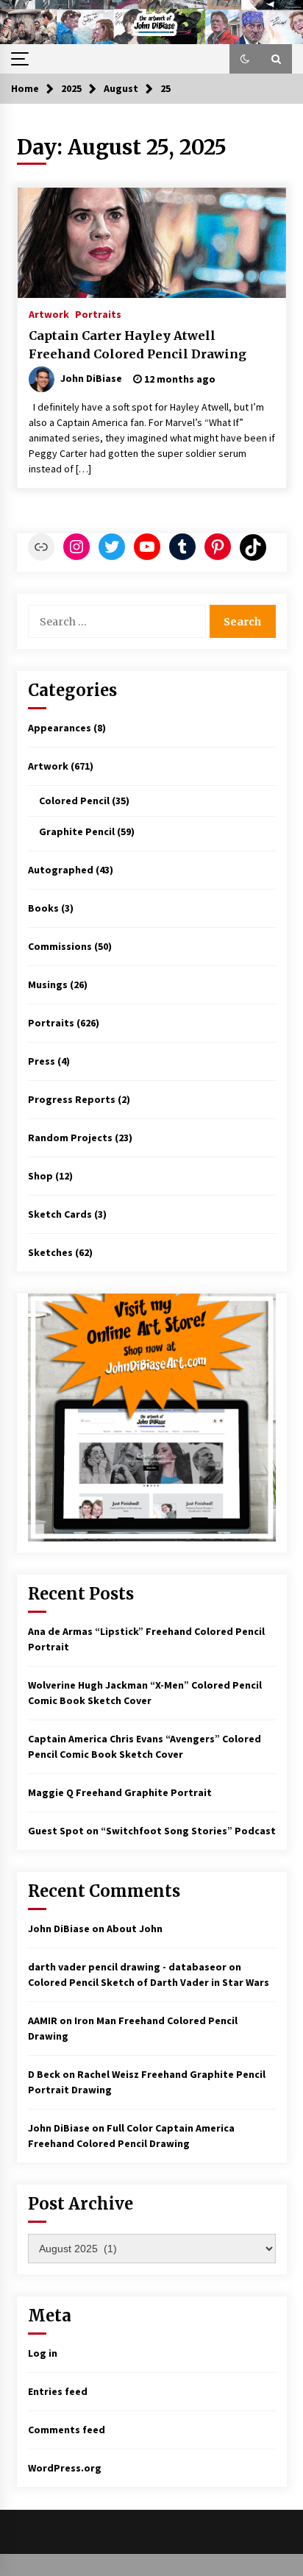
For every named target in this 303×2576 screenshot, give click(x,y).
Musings (48, 984)
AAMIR (43, 2020)
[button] (245, 59)
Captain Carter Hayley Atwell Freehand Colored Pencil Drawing (138, 345)
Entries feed (58, 2391)
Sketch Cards (60, 1214)
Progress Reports (72, 1099)
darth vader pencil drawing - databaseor (127, 1967)
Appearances (60, 728)
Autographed (61, 870)
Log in (43, 2353)
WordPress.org (65, 2468)
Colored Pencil (74, 801)
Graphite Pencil (77, 831)
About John (135, 1929)
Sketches (50, 1252)
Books (43, 908)
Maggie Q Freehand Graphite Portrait (120, 1792)
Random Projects (70, 1138)
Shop (40, 1176)
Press (42, 1061)
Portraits (98, 313)
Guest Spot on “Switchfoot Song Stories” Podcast (152, 1831)
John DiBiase (59, 1929)
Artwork (49, 313)
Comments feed (67, 2430)
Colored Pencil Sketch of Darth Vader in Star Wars (149, 1982)
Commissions (60, 946)
